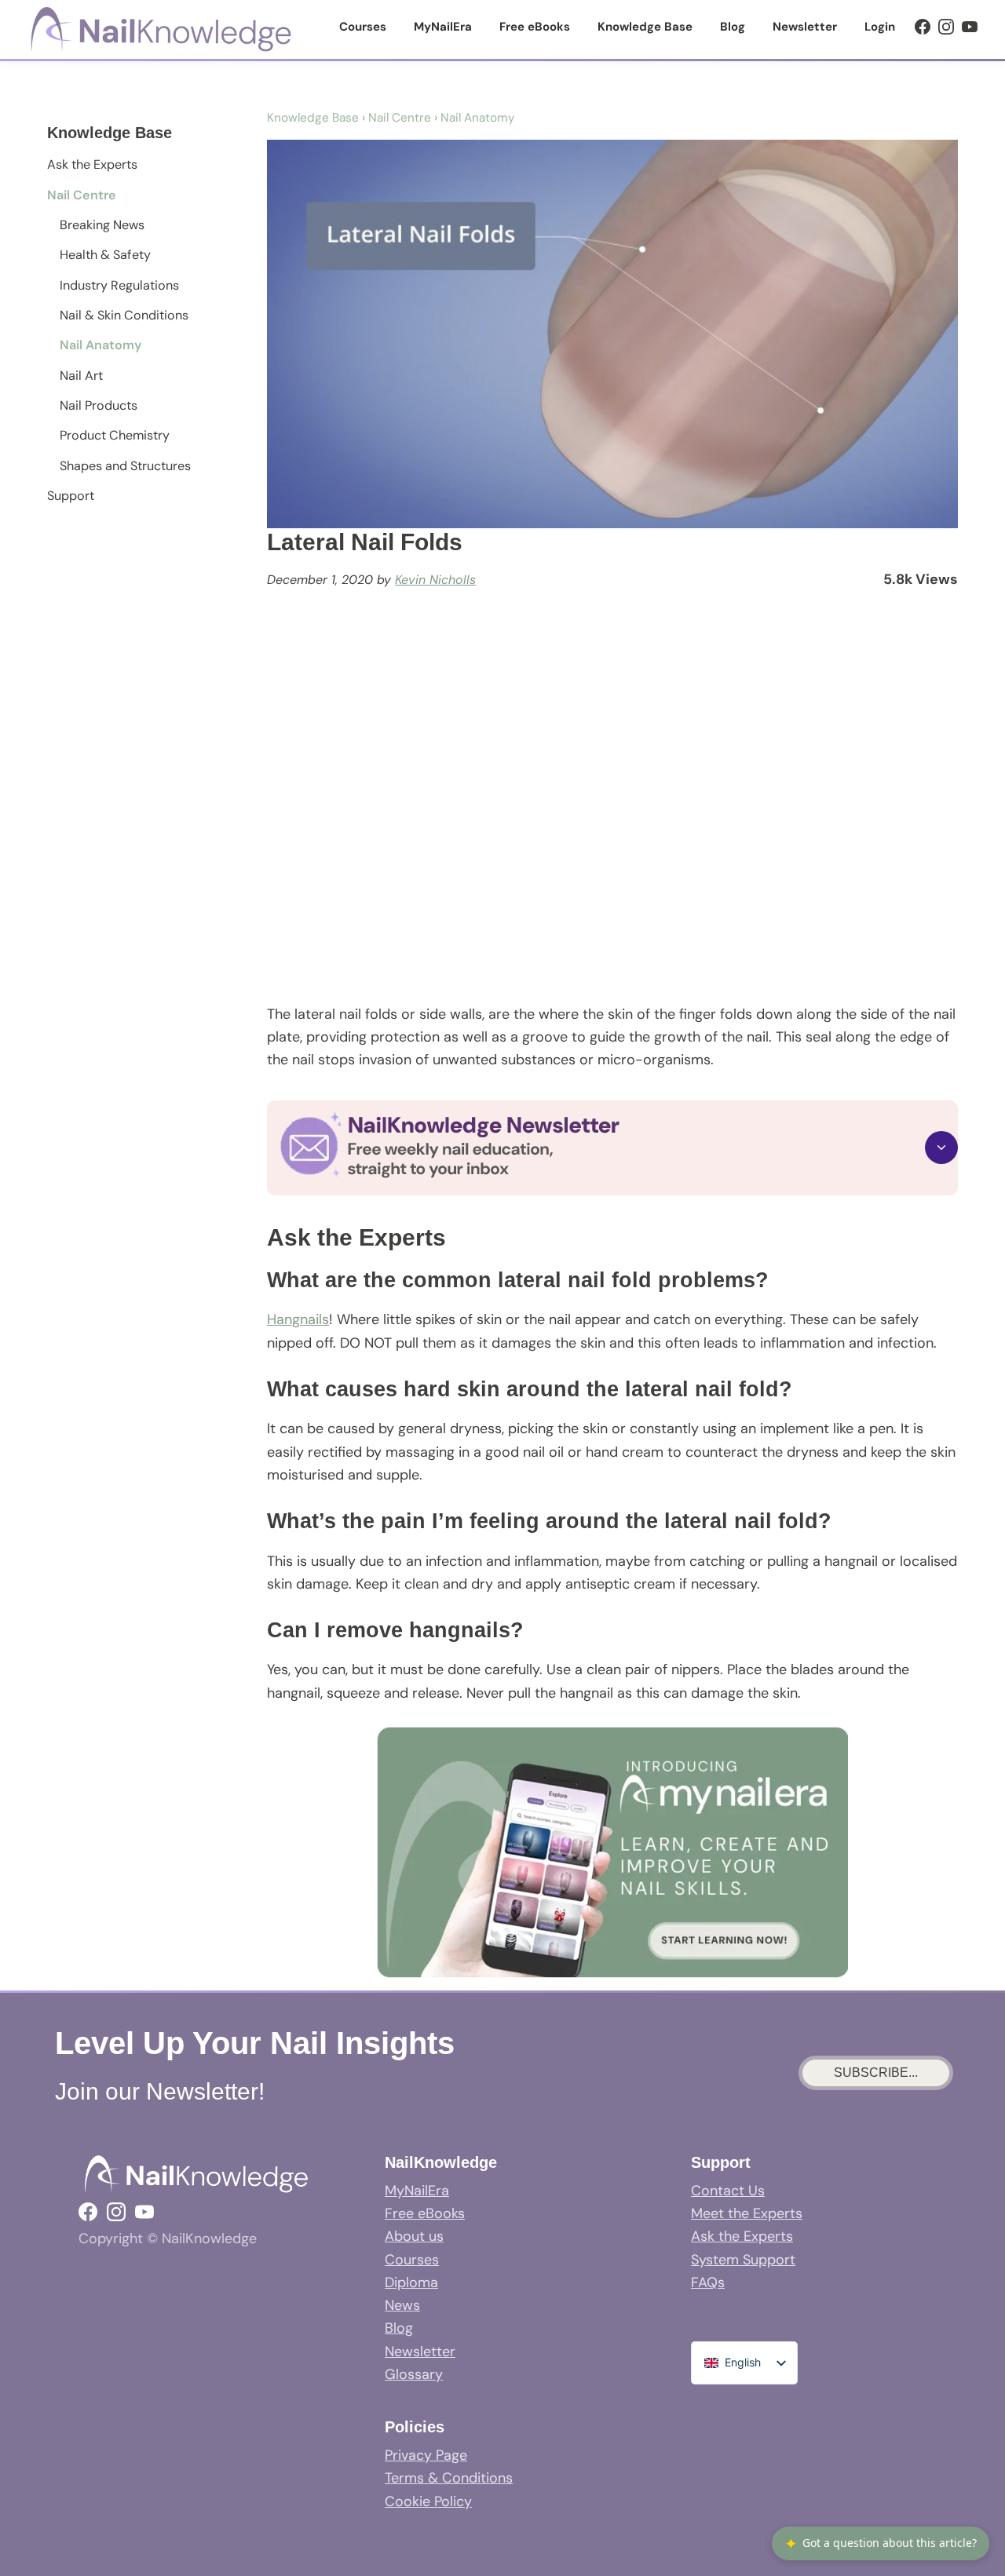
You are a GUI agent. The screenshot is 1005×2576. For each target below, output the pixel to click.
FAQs (708, 2282)
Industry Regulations (119, 285)
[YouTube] (970, 27)
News (402, 2305)
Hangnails (298, 1319)
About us (414, 2236)
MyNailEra (417, 2191)
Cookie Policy (428, 2501)
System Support (743, 2260)
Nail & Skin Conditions (124, 315)
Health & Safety (105, 255)
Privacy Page (426, 2455)
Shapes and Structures (125, 466)
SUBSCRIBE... (876, 2072)
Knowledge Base (313, 118)
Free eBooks (425, 2213)
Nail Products (99, 405)
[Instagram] (946, 27)
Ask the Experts (92, 164)
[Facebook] (923, 27)
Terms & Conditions (449, 2478)
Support (71, 496)
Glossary (414, 2374)
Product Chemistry (115, 435)
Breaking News (102, 225)
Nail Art (81, 376)
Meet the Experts (747, 2213)
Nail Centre (82, 195)
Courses (412, 2260)
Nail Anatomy (101, 345)
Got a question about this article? (881, 2543)
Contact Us (728, 2191)
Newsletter (420, 2352)
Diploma (411, 2282)
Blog (399, 2328)
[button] (612, 1148)
